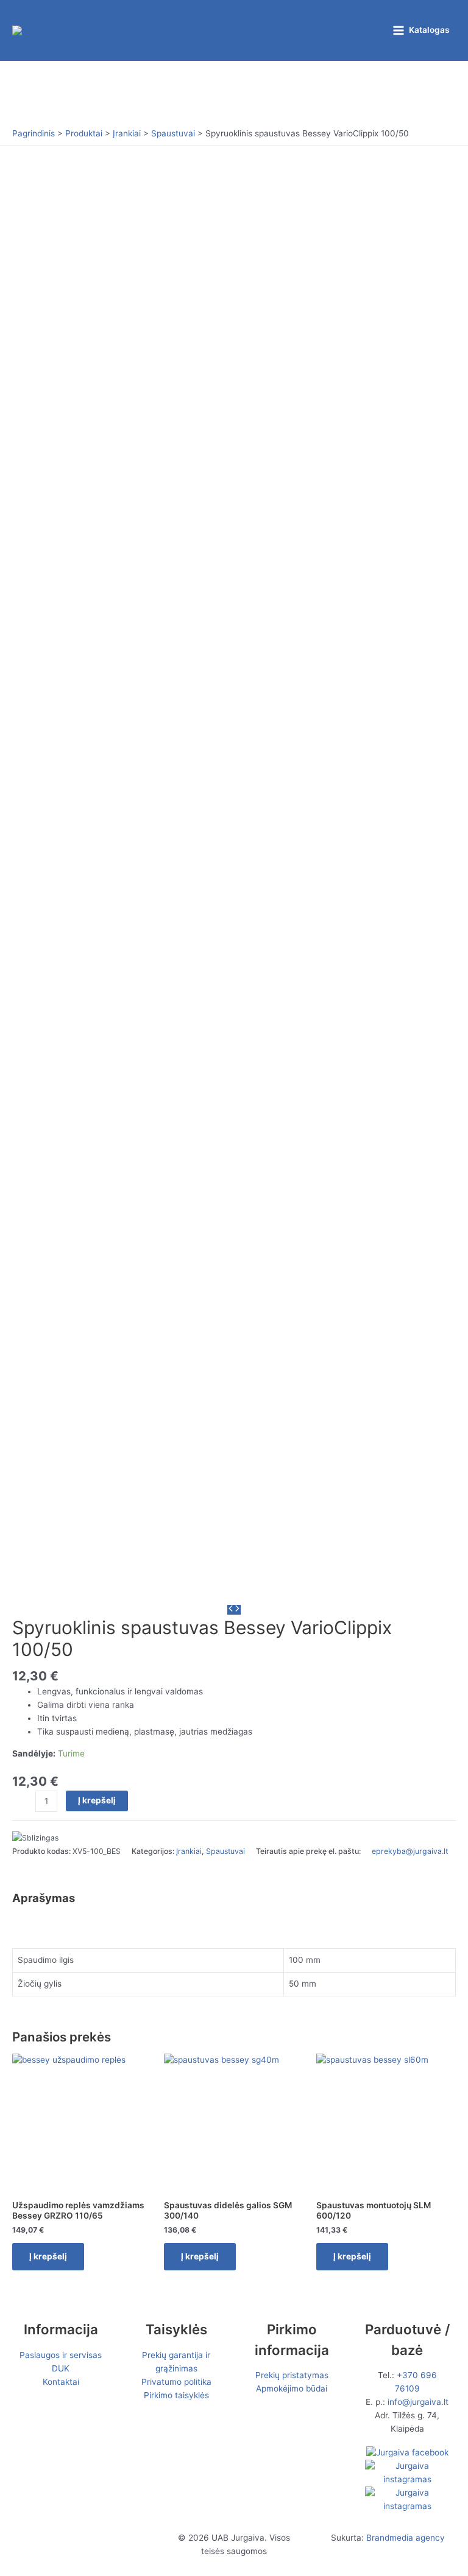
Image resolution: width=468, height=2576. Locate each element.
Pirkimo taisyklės (176, 2395)
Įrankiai (189, 1851)
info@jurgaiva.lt (418, 2402)
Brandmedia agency (406, 2538)
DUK (61, 2368)
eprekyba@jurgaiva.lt (410, 1851)
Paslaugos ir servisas (61, 2355)
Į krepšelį (97, 1800)
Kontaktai (61, 2382)
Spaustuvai (225, 1851)
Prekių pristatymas (292, 2375)
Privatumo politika (176, 2382)
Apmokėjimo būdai (292, 2388)
